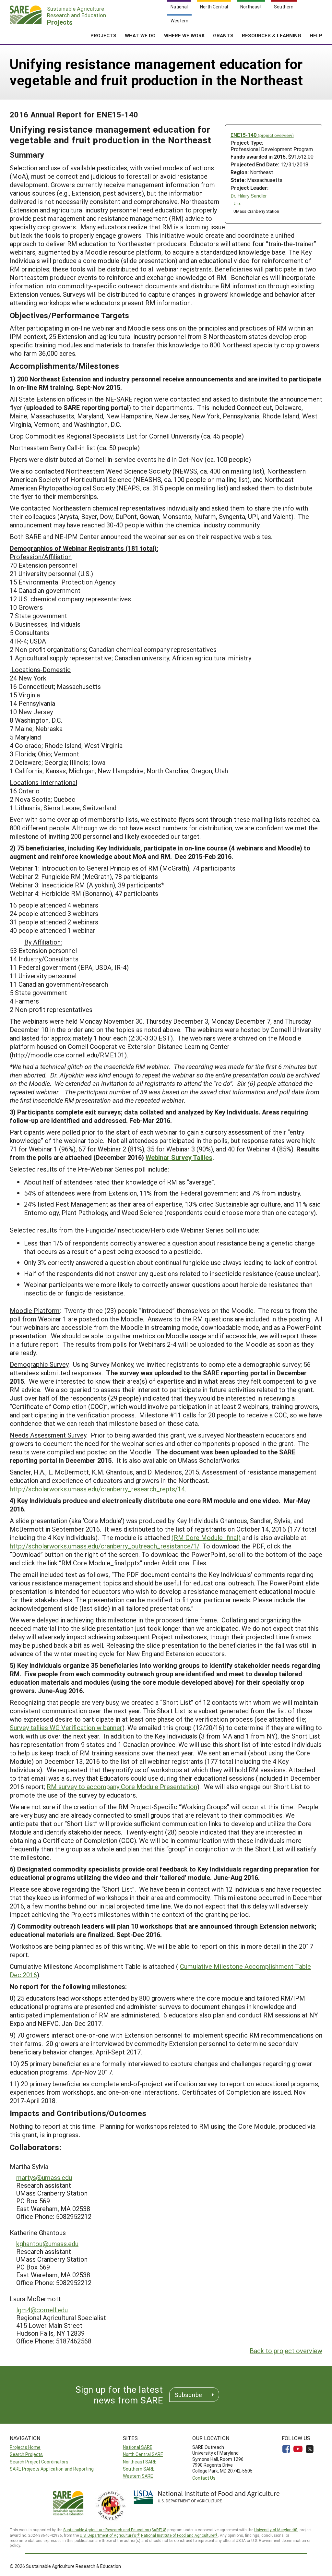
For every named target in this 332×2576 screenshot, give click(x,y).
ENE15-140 (262, 135)
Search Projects (26, 2454)
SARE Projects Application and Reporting (52, 2469)
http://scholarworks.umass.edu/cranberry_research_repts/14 (97, 1489)
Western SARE (138, 2476)
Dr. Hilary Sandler (249, 196)
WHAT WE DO (140, 35)
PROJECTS (103, 35)
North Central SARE (143, 2454)
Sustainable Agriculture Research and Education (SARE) (113, 2530)
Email (238, 203)
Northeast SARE (140, 2462)
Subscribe (188, 2395)
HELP (316, 35)
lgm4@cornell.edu (42, 2310)
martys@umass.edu (44, 2177)
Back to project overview (286, 2351)
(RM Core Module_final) (206, 1537)
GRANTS (223, 35)
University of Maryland (274, 2530)
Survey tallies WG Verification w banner (66, 1727)
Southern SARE (139, 2469)
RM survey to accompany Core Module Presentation (122, 1787)
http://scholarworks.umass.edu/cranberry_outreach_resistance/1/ (105, 1546)
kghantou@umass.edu (47, 2244)
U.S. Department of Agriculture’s (108, 2535)
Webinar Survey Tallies (179, 1157)
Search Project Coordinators (39, 2462)
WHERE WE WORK (184, 35)
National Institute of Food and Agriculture (178, 2535)
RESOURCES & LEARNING (272, 35)
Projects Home (25, 2447)
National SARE (138, 2447)
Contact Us (204, 2478)
